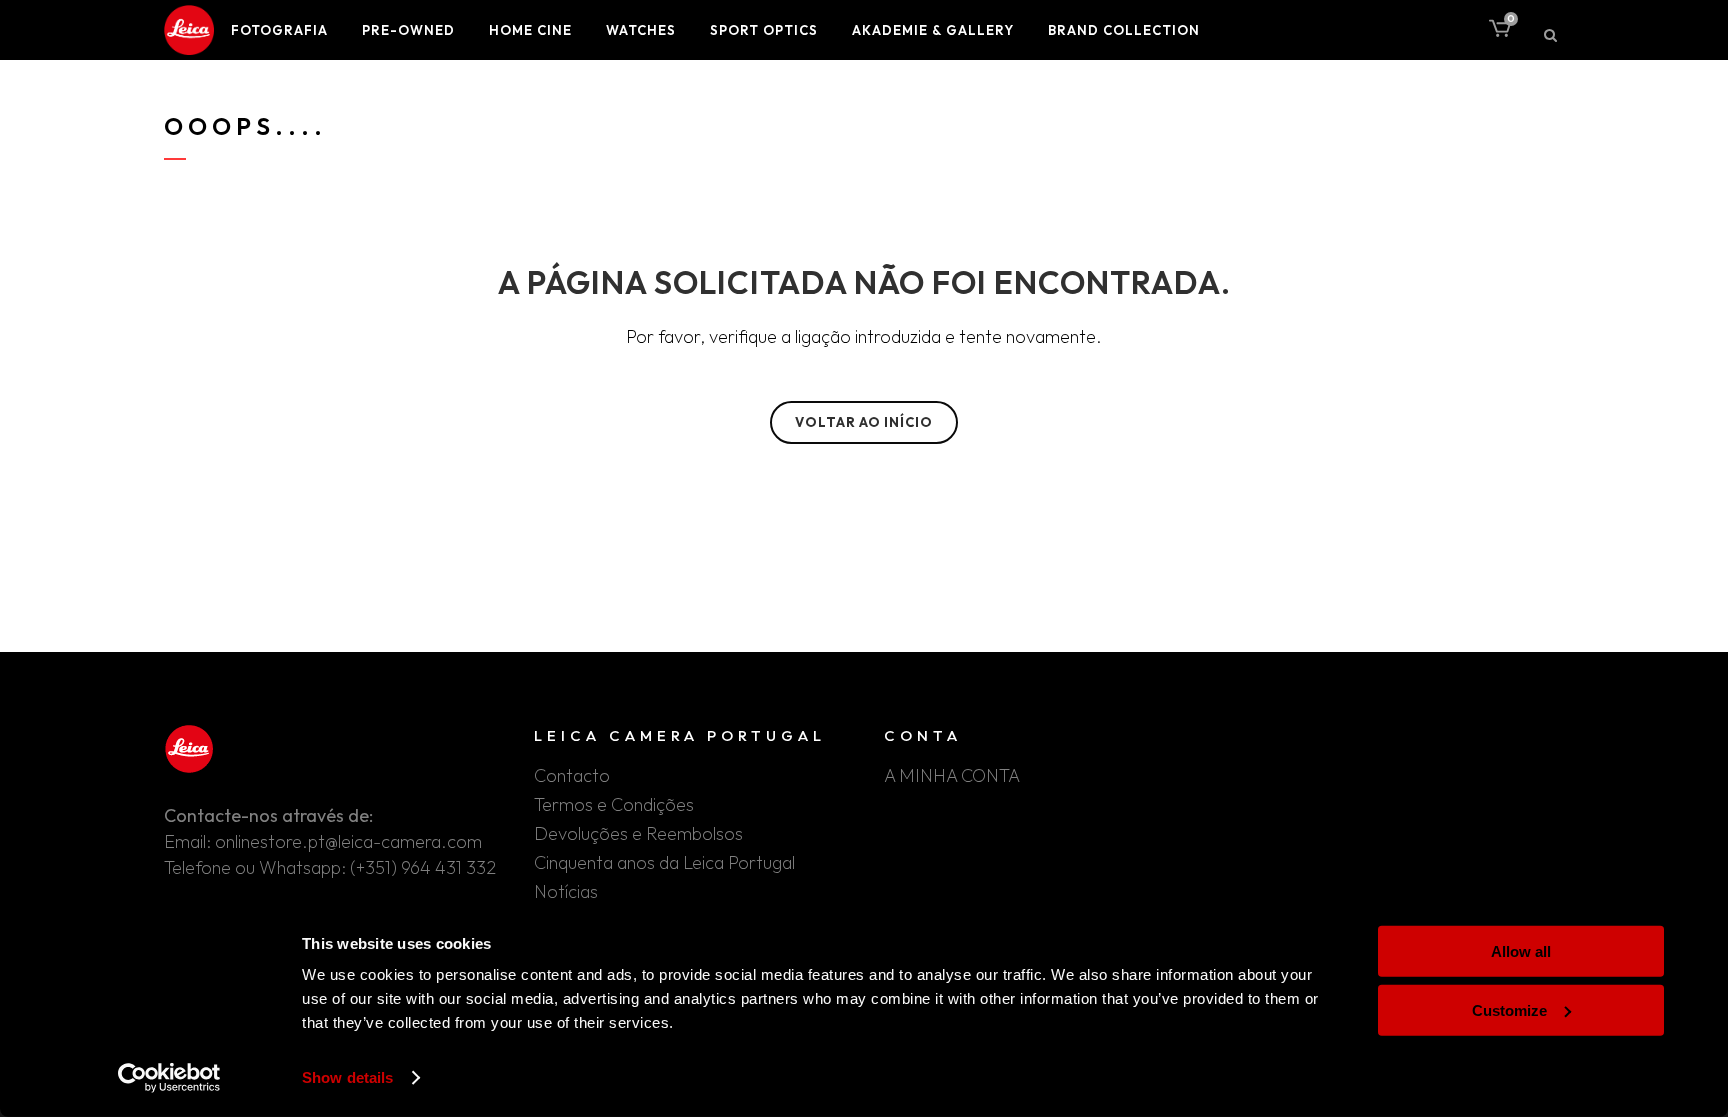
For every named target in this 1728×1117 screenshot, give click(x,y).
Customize (1509, 1009)
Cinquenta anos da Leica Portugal (664, 863)
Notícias (566, 892)
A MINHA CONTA (952, 776)
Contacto (572, 776)
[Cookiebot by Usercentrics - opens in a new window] (169, 1078)
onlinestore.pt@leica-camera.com (348, 841)
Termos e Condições (614, 805)
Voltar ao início (864, 422)
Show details (347, 1077)
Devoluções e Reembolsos (638, 834)
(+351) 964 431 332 (423, 867)
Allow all (1521, 951)
